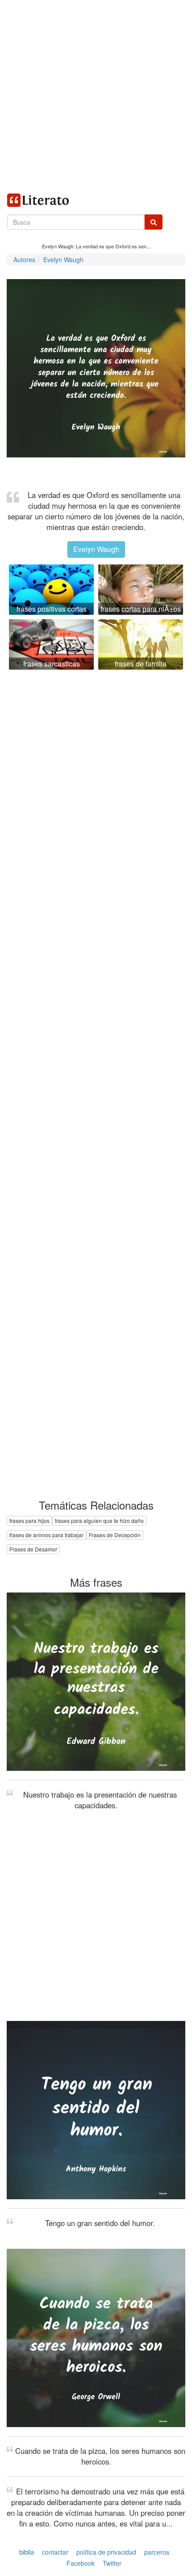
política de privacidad (106, 2552)
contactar (55, 2552)
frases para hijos (29, 1520)
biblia (27, 2552)
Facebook (81, 2563)
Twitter (112, 2563)
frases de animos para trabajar (46, 1535)
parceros (157, 2552)
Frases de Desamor (33, 1549)
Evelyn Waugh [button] (96, 549)
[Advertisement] (96, 96)
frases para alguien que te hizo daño (99, 1520)
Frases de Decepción (115, 1535)
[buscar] (154, 222)
